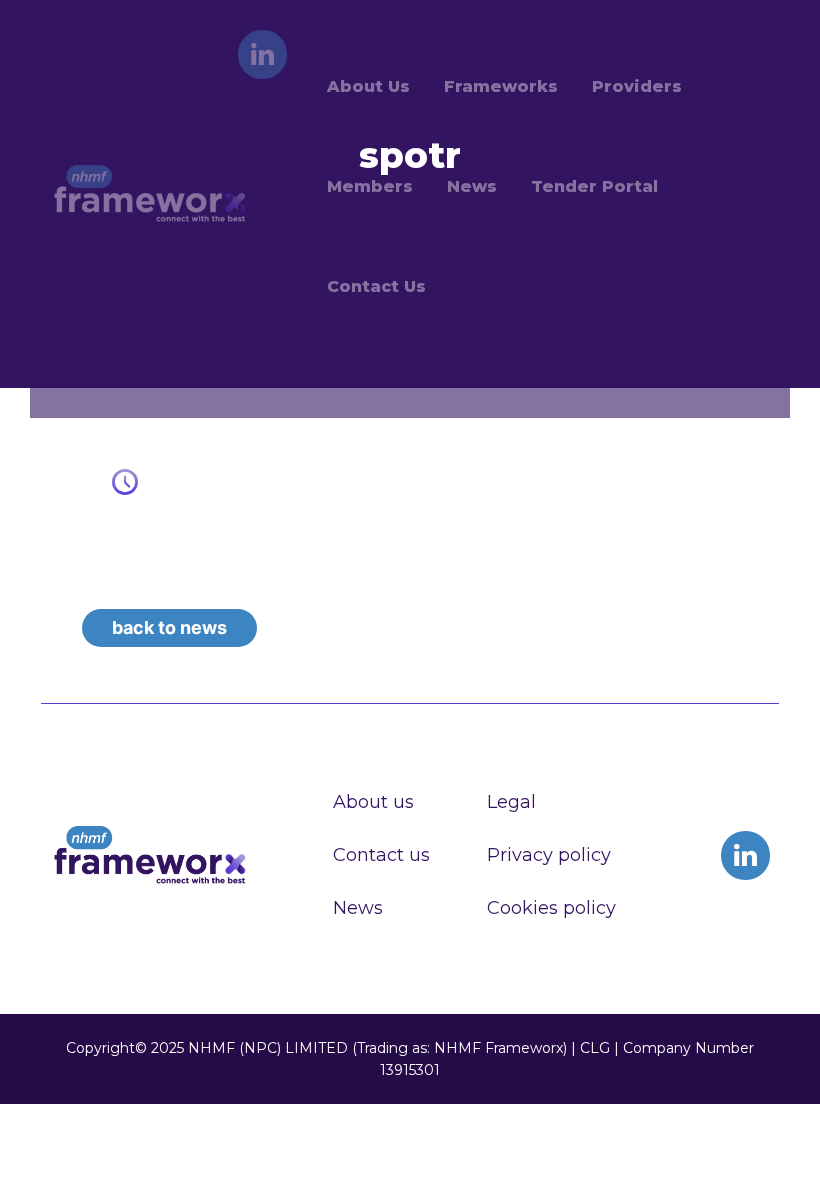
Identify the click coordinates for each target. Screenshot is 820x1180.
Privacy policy (549, 855)
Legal (511, 802)
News (358, 908)
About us (373, 802)
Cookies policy (551, 908)
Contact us (381, 855)
